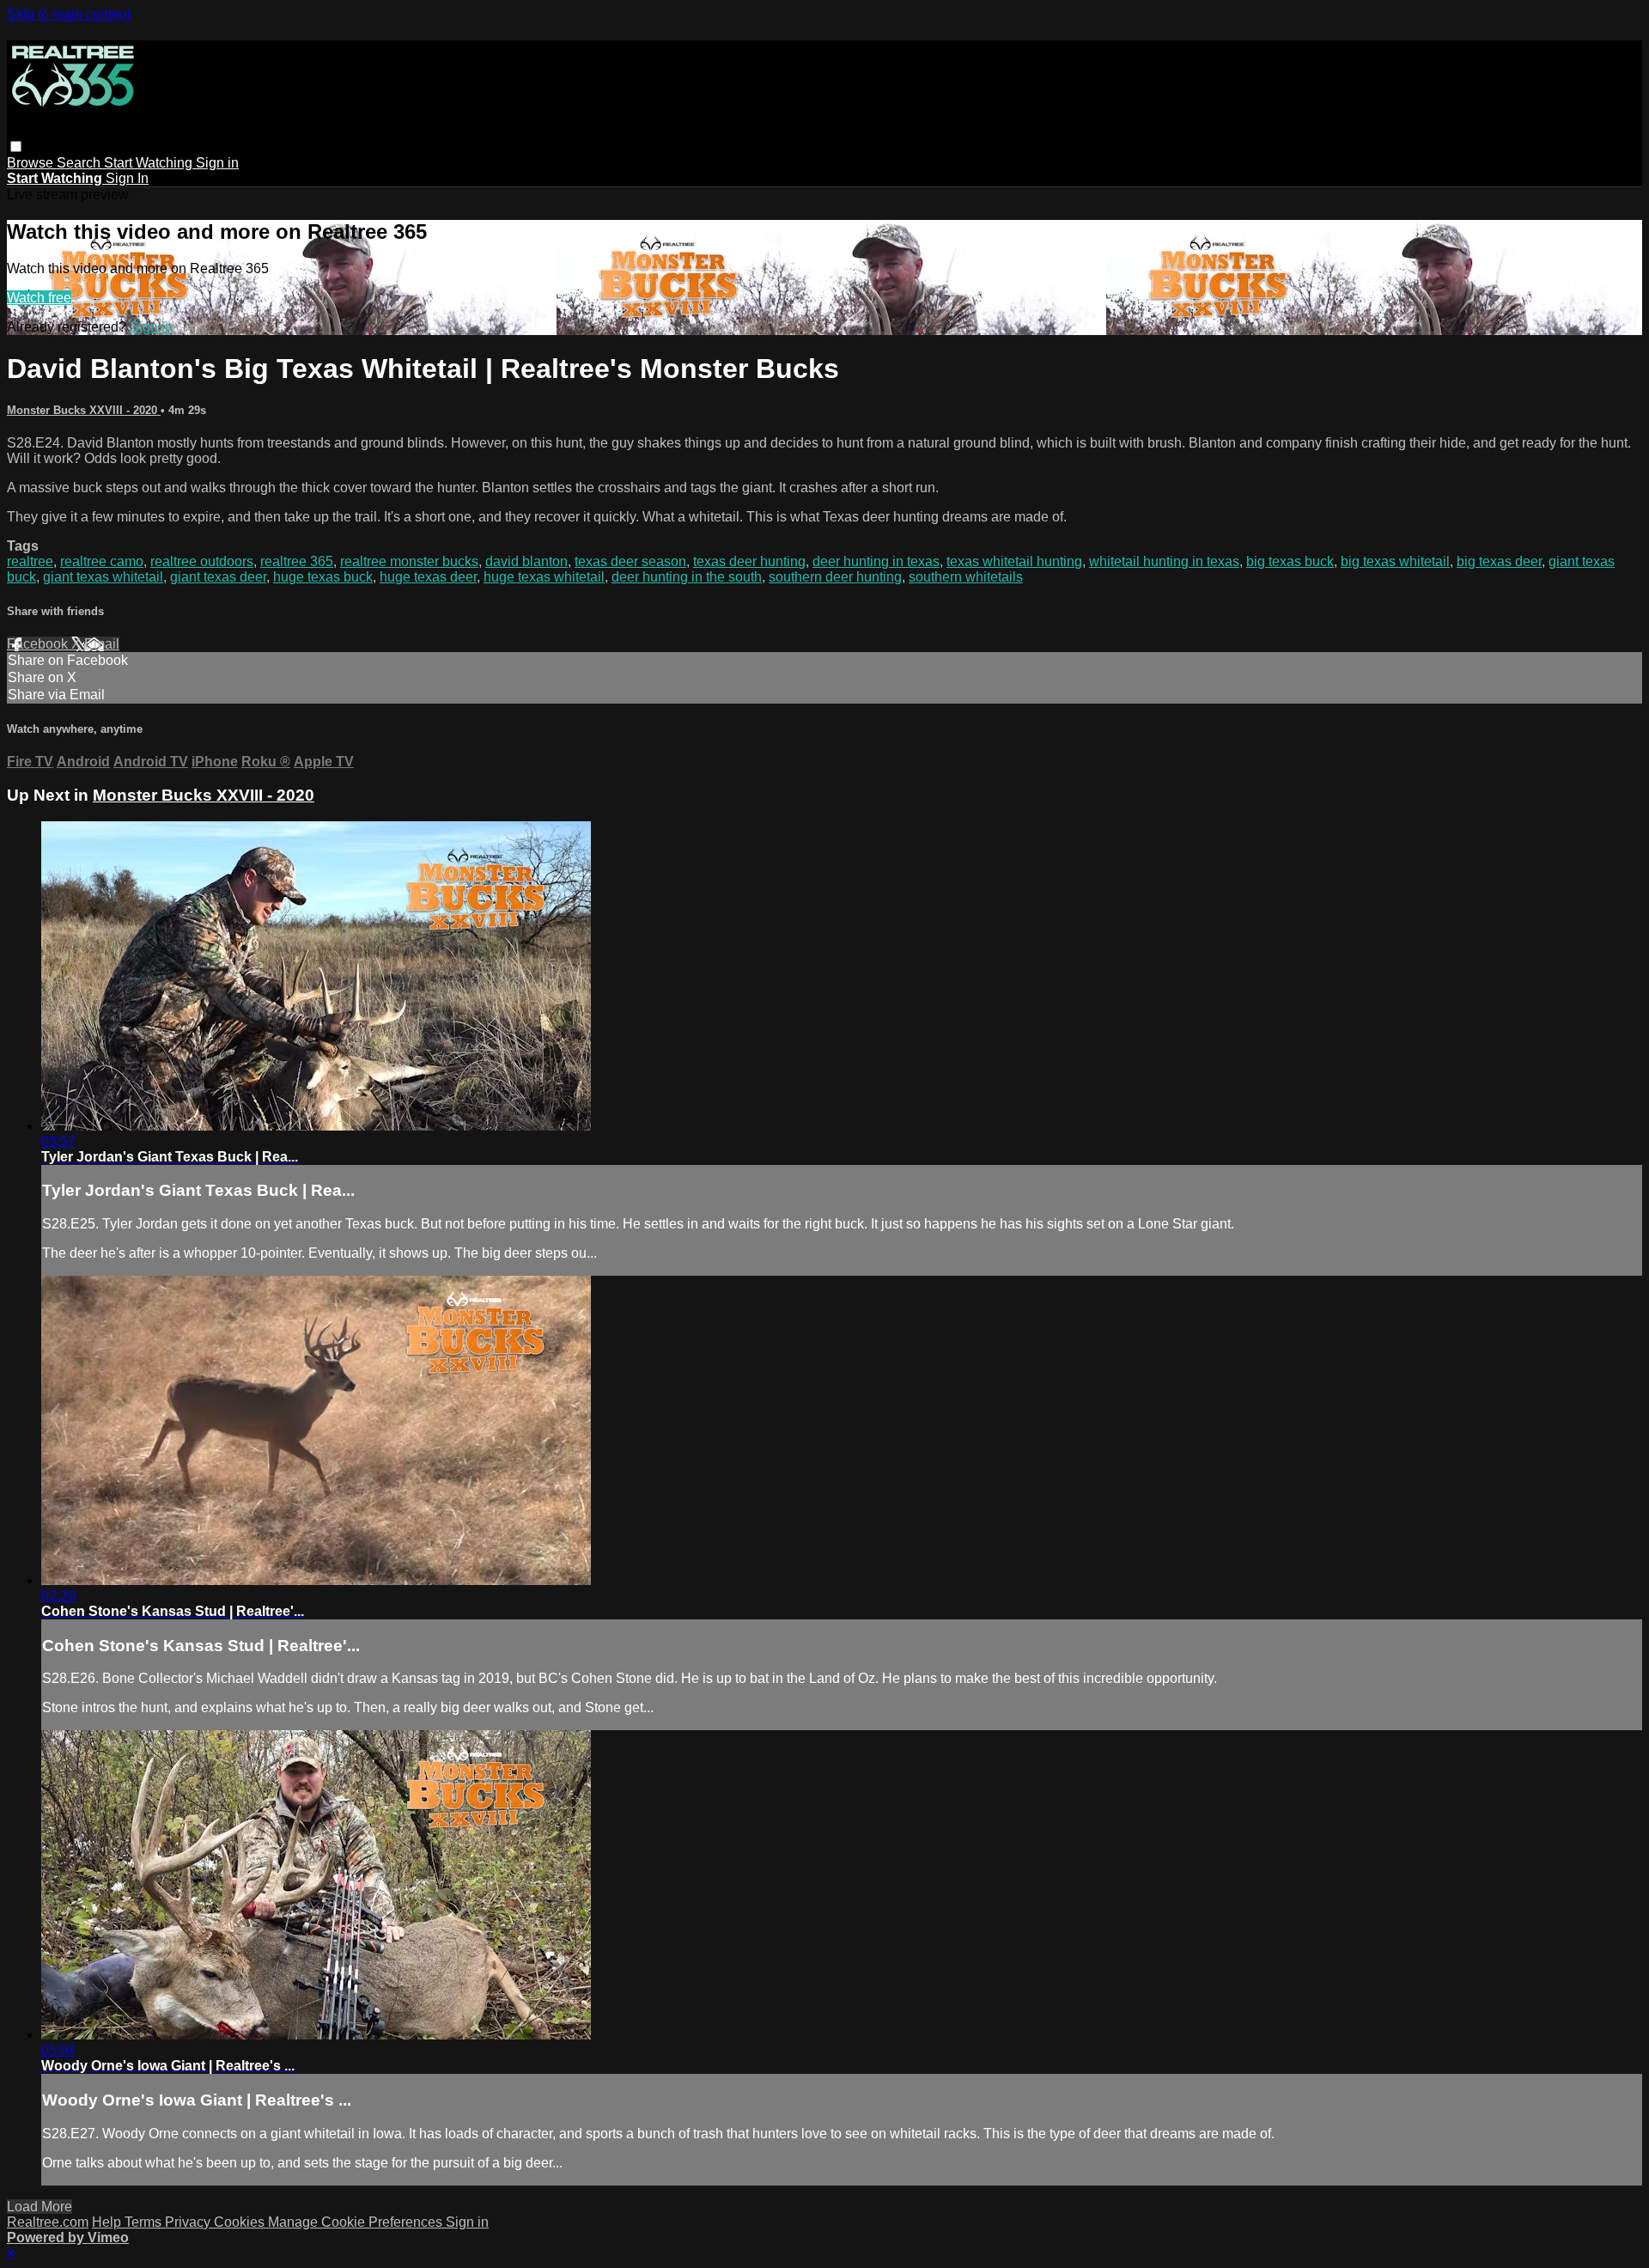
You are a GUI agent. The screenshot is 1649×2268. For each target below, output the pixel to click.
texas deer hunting (749, 561)
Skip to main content (69, 14)
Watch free (39, 298)
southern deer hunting (835, 577)
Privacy (189, 2222)
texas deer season (630, 561)
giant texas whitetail (103, 577)
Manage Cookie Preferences (357, 2222)
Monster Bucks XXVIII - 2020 (84, 410)
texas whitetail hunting (1014, 561)
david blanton (526, 561)
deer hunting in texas (876, 561)
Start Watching (150, 163)
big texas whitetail (1395, 561)
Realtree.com (48, 2222)
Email (102, 644)
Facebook (39, 644)
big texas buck (1290, 561)
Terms (145, 2222)
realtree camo (102, 561)
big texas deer (1499, 561)
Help (108, 2222)
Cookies (241, 2222)
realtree (30, 561)
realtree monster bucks (409, 561)
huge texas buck (323, 577)
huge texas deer (428, 577)
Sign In (127, 178)
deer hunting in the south (687, 577)
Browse (32, 163)
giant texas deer (218, 577)
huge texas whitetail (544, 577)
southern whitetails (966, 577)
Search (80, 163)
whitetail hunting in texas (1164, 561)
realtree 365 (297, 561)
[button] (16, 146)
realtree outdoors (202, 561)
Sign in (217, 163)
